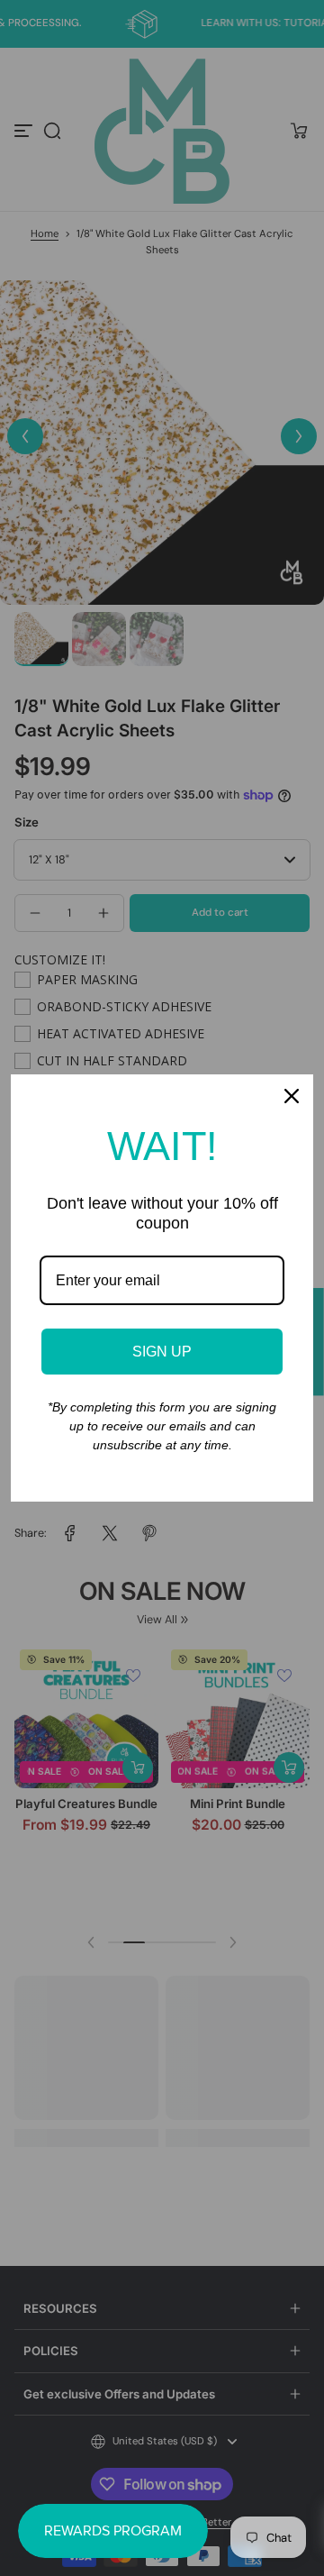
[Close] (292, 1096)
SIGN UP (162, 1352)
